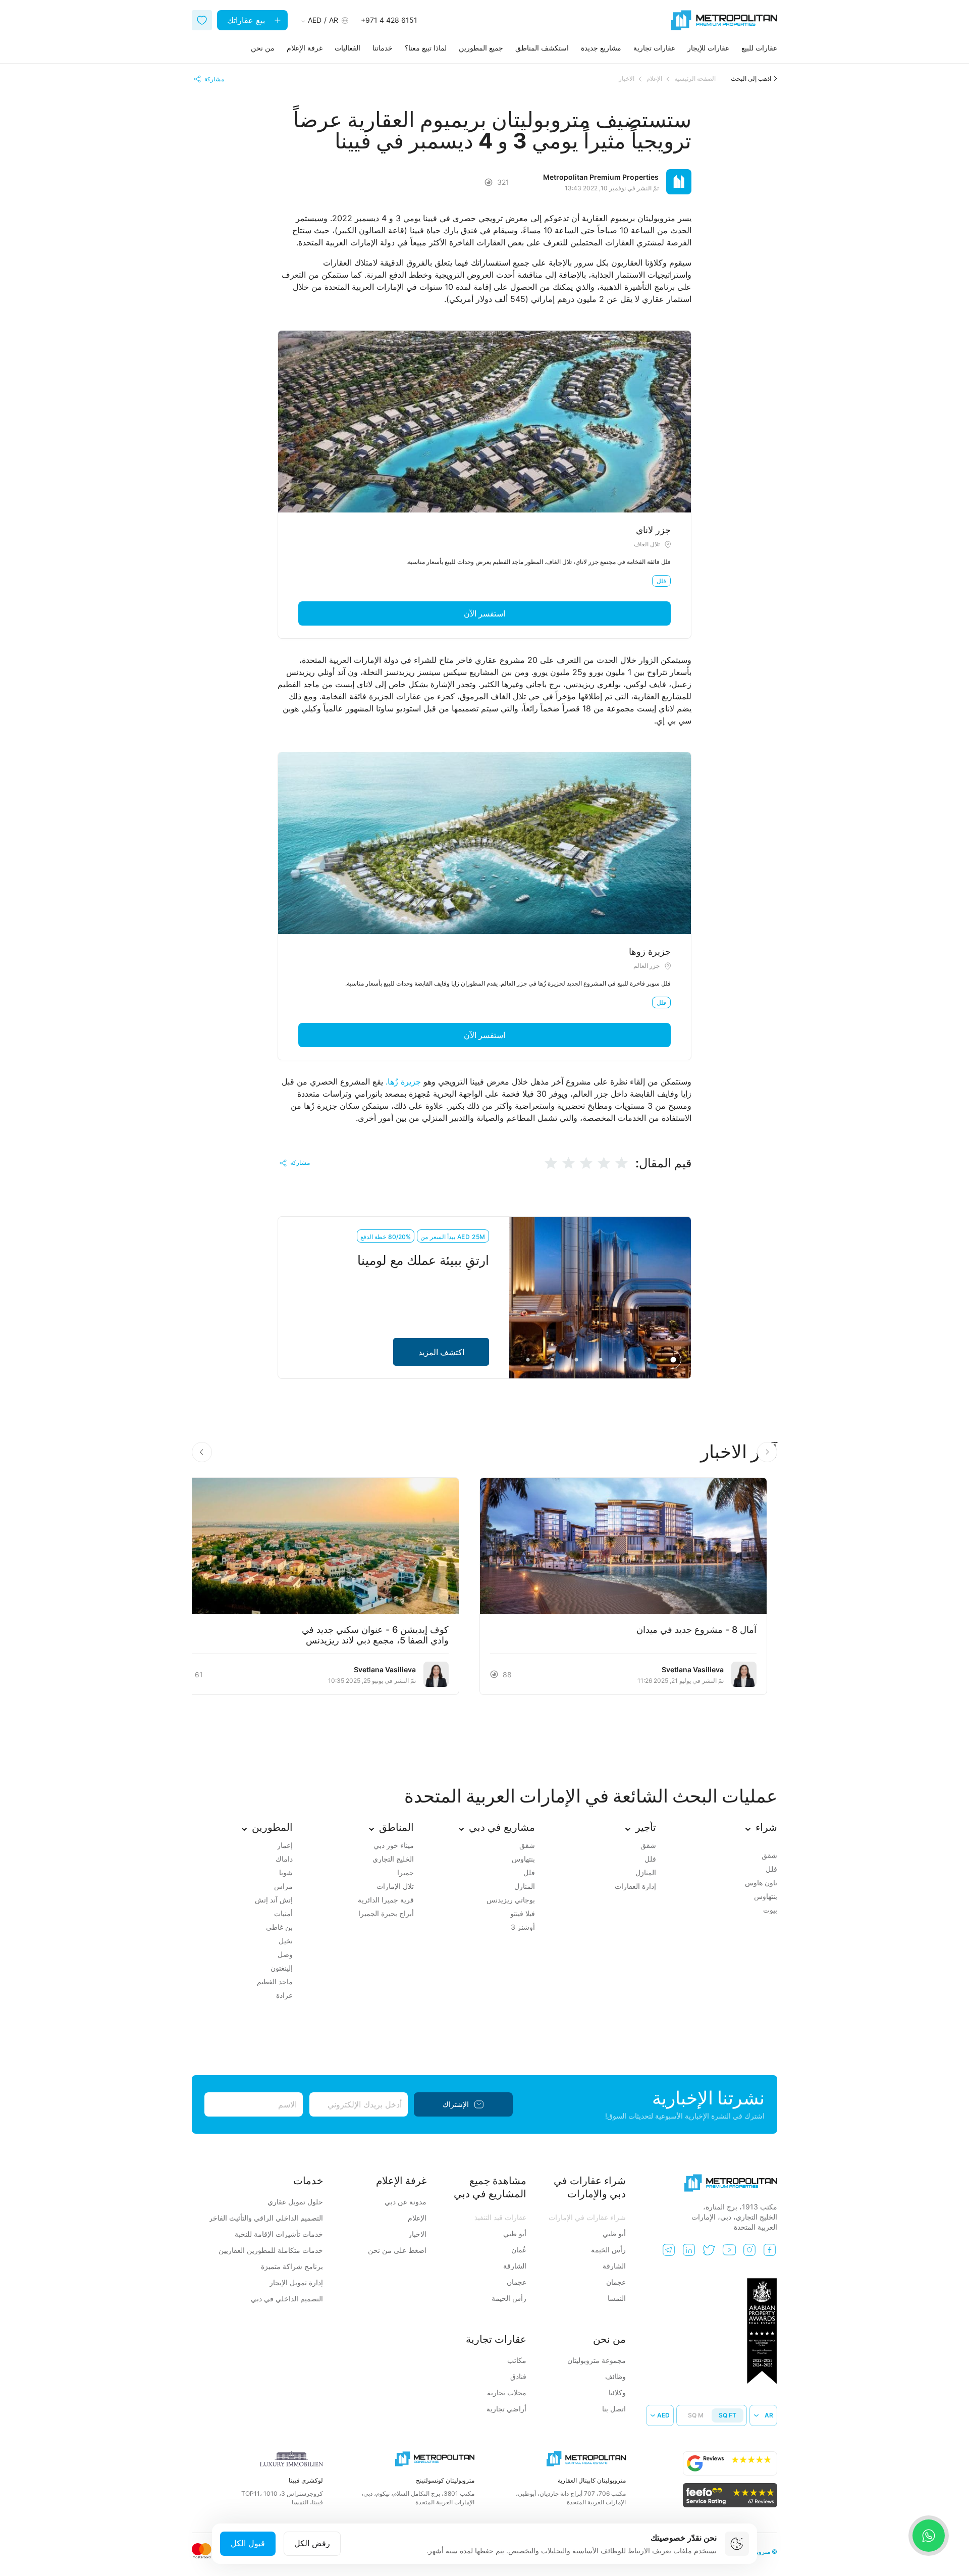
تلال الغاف (647, 544)
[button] (202, 1452)
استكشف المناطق (542, 48)
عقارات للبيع (759, 48)
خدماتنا (383, 48)
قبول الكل (248, 2543)
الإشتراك (456, 2104)
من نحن (263, 48)
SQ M (696, 2415)
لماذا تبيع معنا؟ (426, 48)
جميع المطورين (481, 48)
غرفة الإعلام (305, 48)
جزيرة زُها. (403, 1081)
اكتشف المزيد (441, 1352)
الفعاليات (347, 48)
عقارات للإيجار (708, 48)
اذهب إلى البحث (751, 79)
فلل (661, 581)
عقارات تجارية (654, 48)
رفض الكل (312, 2543)
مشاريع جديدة (601, 48)
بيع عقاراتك (247, 20)
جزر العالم (647, 966)
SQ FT (728, 2415)
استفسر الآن (484, 613)
